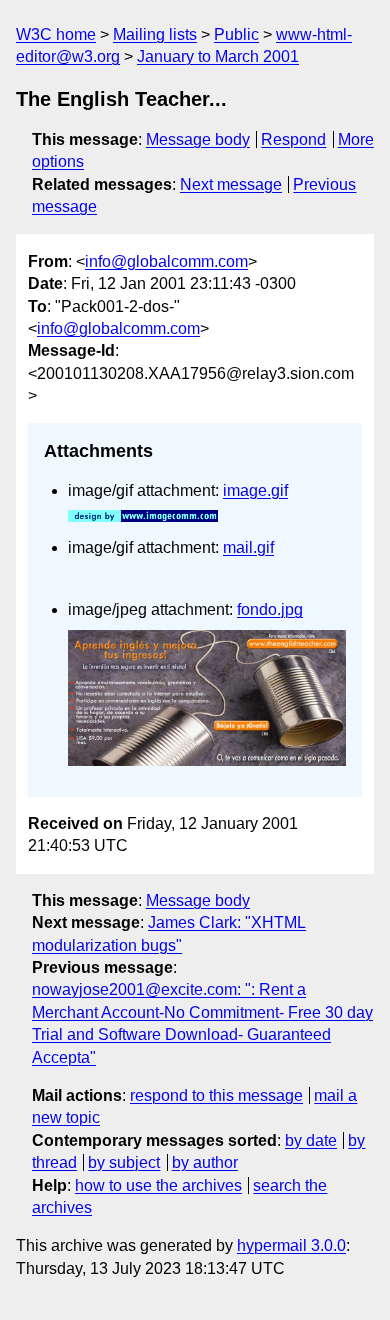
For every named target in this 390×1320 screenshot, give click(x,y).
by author (205, 1162)
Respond (293, 139)
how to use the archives (158, 1185)
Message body (198, 139)
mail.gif (248, 547)
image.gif (255, 490)
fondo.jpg (270, 609)
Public (236, 34)
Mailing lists (155, 34)
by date (311, 1140)
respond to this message (216, 1095)
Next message (231, 184)
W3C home (56, 34)
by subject (124, 1162)
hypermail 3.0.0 (291, 1245)
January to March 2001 (218, 56)
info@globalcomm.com (166, 261)
